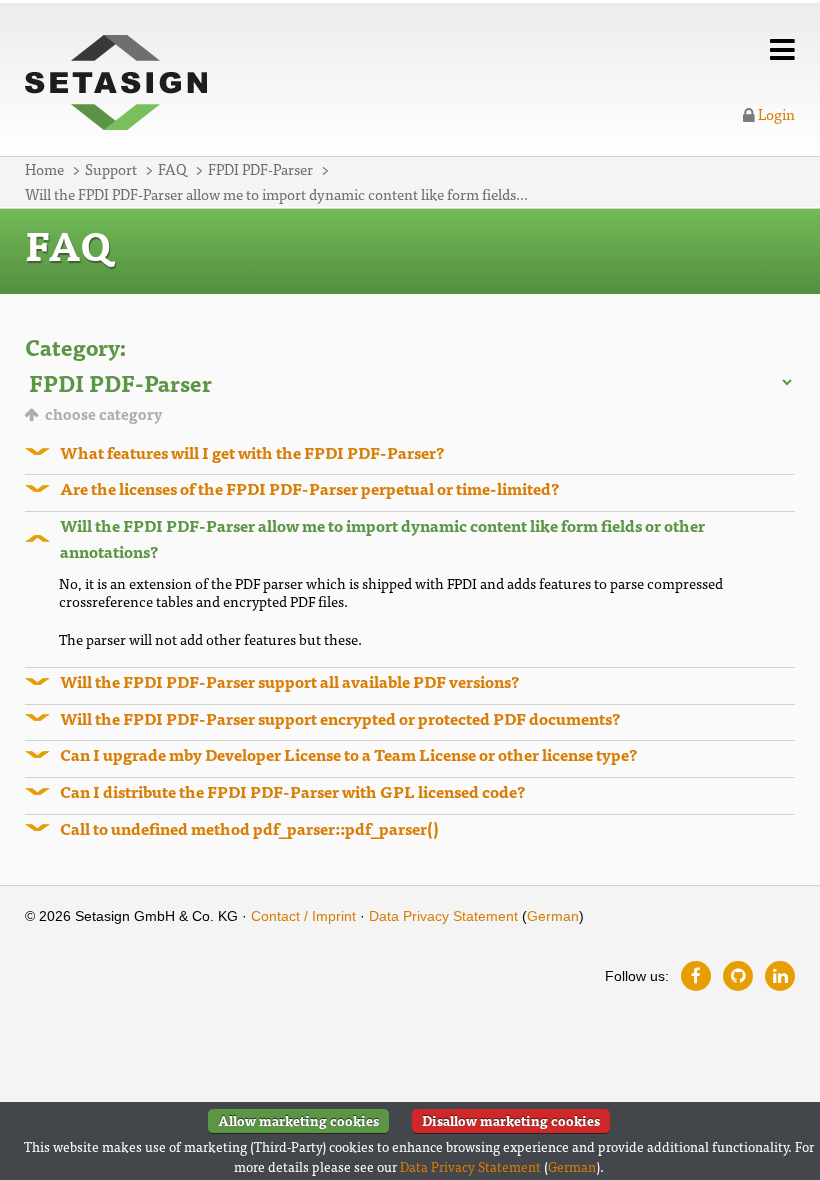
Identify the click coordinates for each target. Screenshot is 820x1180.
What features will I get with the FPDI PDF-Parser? (252, 452)
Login (775, 113)
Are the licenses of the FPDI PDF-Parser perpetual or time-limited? (309, 488)
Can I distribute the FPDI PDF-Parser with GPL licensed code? (292, 791)
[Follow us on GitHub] (738, 976)
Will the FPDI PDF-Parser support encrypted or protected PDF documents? (340, 718)
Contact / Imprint (303, 916)
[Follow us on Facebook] (696, 976)
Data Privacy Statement (443, 916)
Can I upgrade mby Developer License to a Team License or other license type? (348, 754)
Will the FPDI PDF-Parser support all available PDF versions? (289, 681)
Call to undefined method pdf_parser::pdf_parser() (249, 828)
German (553, 916)
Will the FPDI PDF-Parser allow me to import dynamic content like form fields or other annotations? (382, 538)
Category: (75, 346)
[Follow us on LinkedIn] (780, 976)
